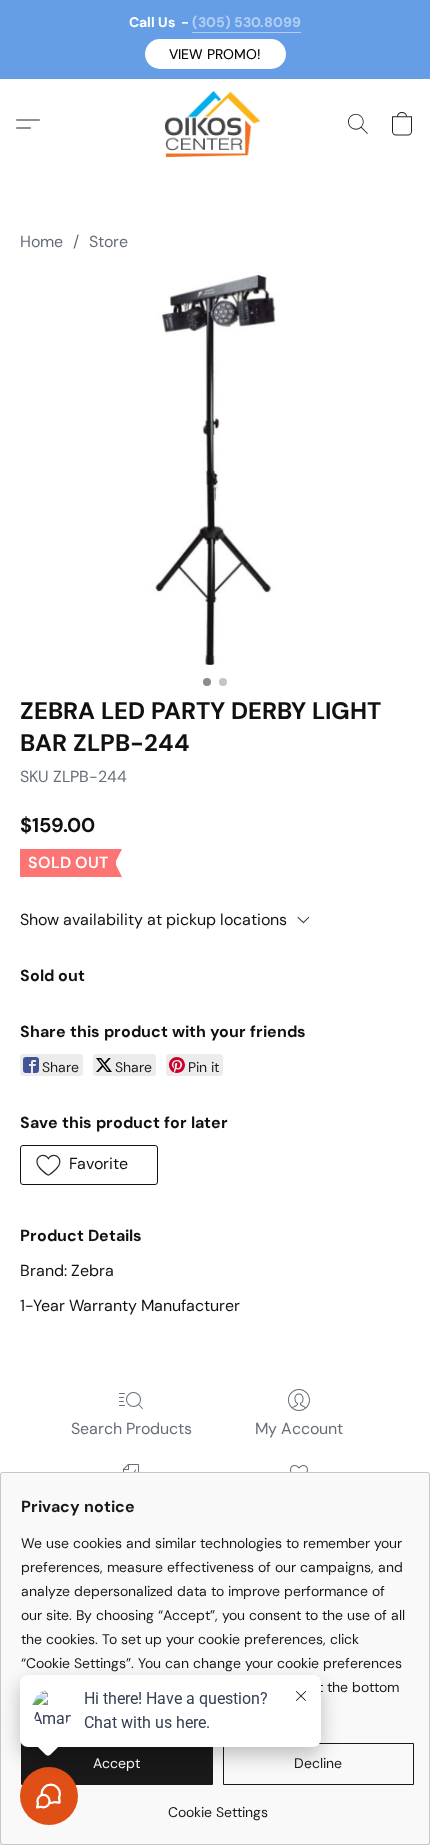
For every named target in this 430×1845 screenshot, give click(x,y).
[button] (215, 54)
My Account (299, 1428)
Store (108, 241)
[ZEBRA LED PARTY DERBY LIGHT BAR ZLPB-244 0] (215, 470)
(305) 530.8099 (246, 22)
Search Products (131, 1428)
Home (41, 241)
